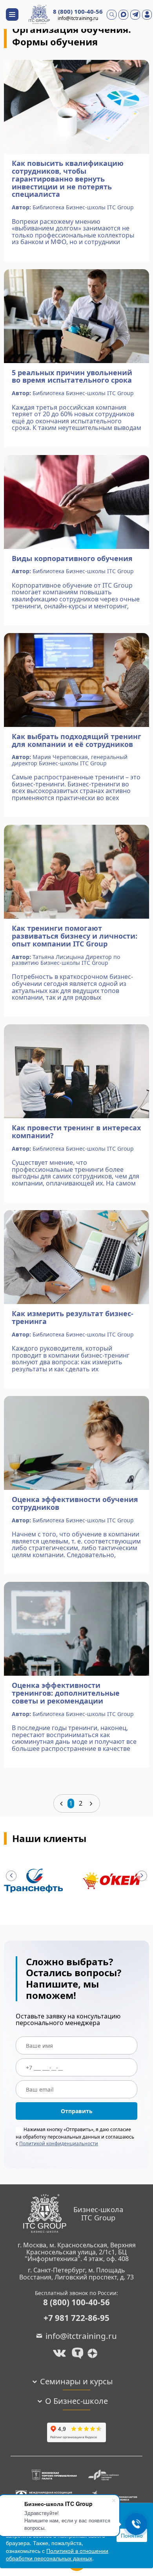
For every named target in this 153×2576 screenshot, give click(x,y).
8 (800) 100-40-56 (78, 12)
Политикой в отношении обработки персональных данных (57, 2554)
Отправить (77, 2111)
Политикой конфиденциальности (59, 2143)
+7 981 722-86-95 (76, 2318)
